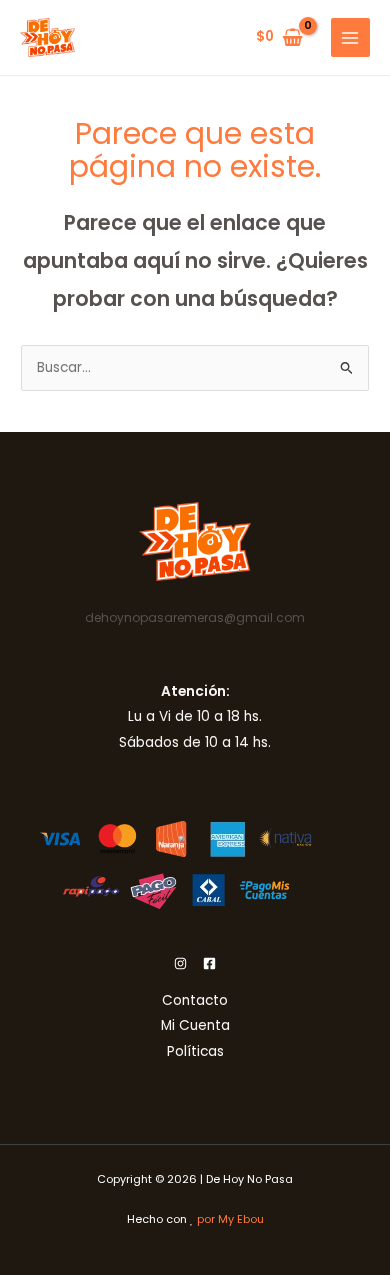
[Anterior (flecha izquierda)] (35, 638)
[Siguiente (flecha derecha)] (355, 638)
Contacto (195, 1000)
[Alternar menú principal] (350, 37)
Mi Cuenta (195, 1025)
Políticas (195, 1051)
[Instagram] (180, 963)
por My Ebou (230, 1219)
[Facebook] (209, 963)
